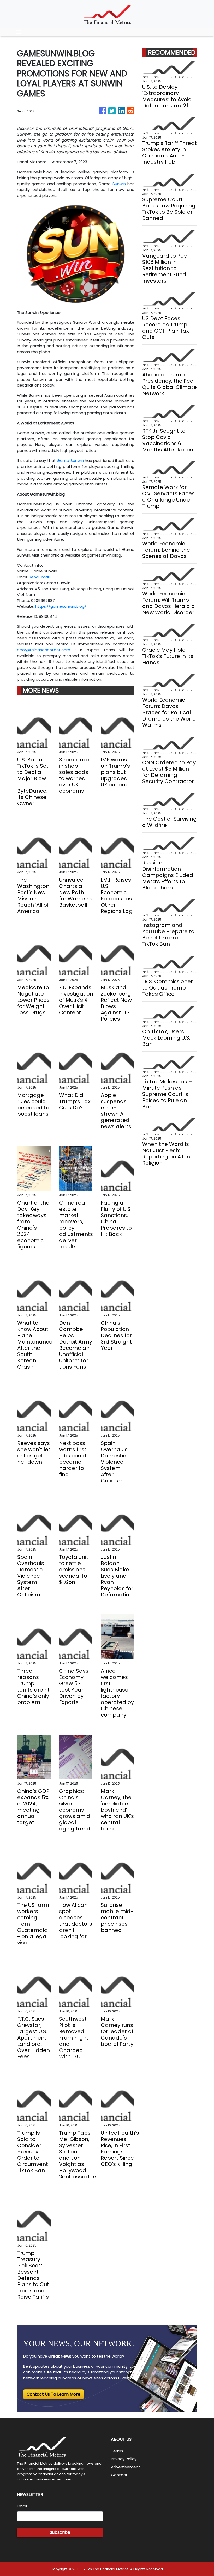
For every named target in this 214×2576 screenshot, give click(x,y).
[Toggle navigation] (19, 32)
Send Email (39, 577)
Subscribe (60, 2532)
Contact (119, 2475)
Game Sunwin (70, 460)
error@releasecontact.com (44, 650)
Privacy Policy (124, 2459)
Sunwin (119, 184)
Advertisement (126, 2467)
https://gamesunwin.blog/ (61, 606)
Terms (117, 2451)
